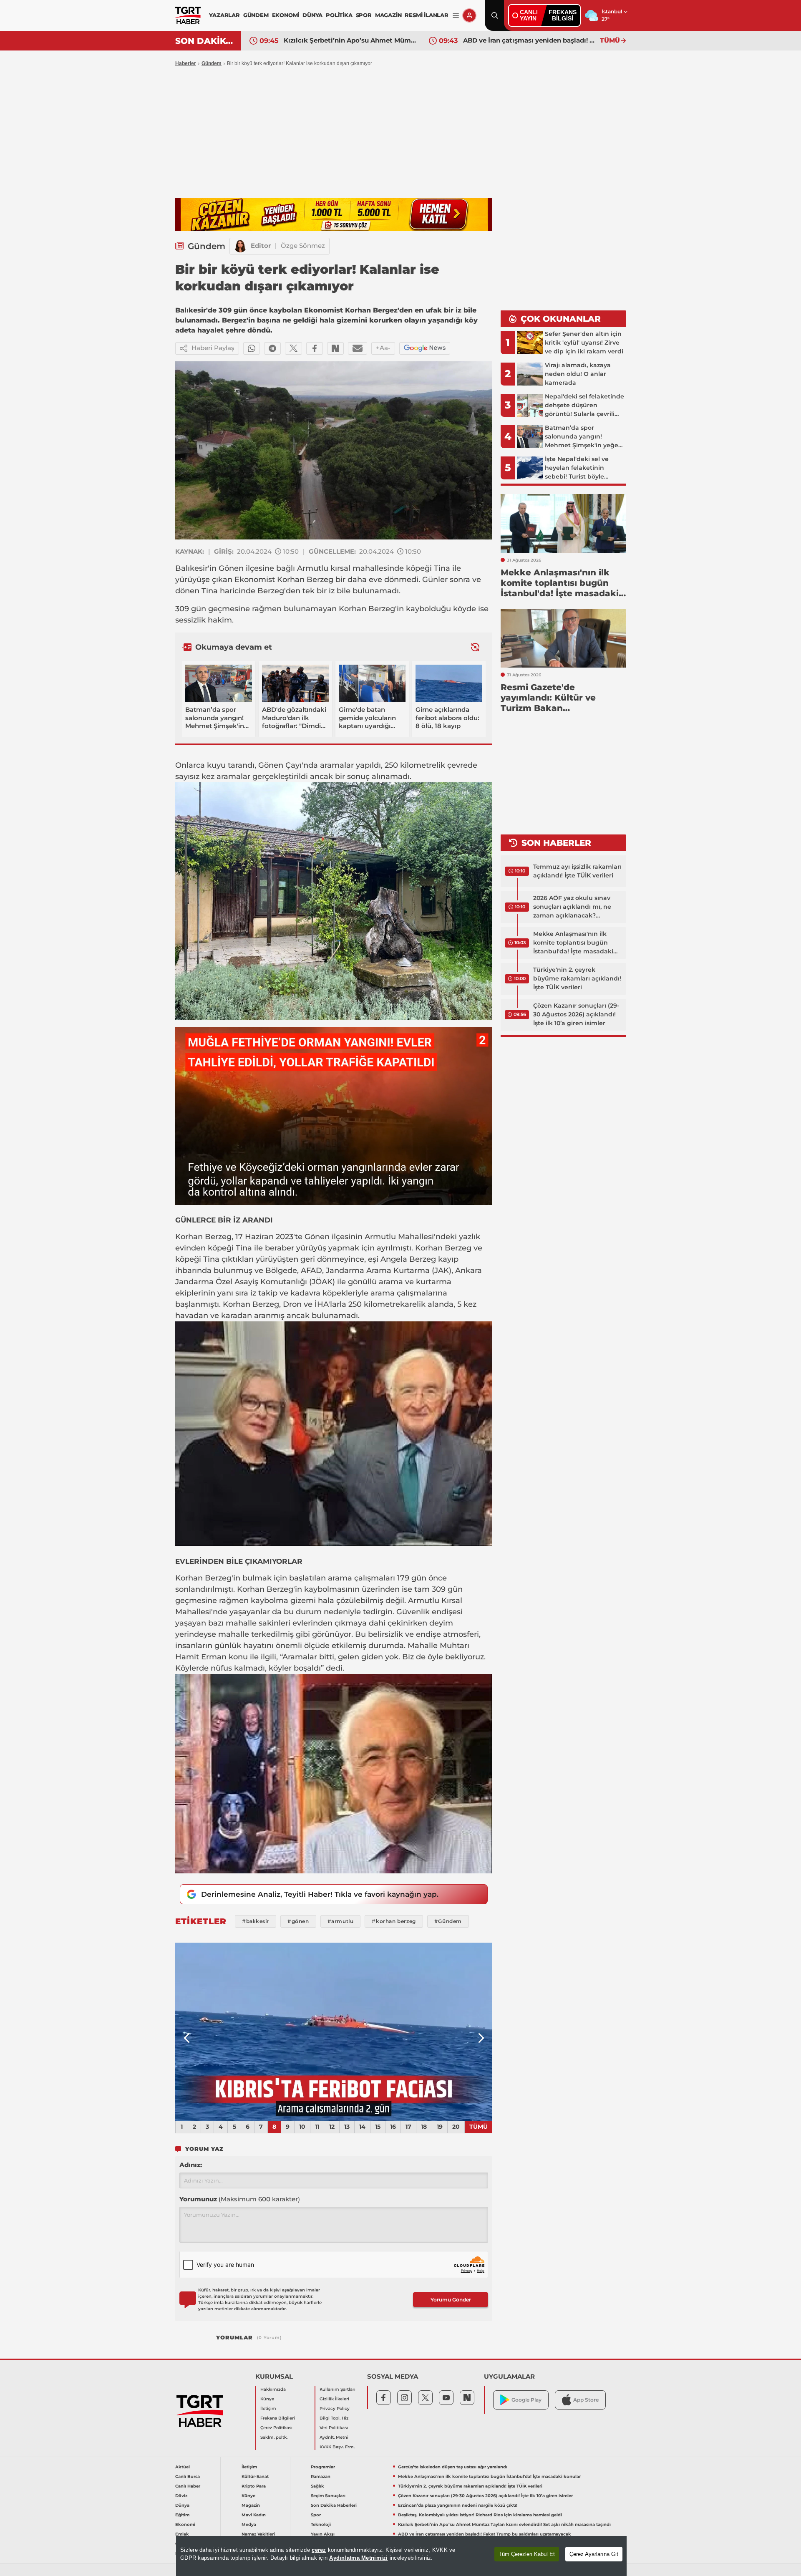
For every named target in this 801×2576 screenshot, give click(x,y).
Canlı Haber (188, 2486)
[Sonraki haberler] (475, 647)
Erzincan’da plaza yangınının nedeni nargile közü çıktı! (458, 2505)
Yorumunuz (240, 2199)
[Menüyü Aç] (456, 16)
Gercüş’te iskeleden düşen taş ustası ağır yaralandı (453, 2467)
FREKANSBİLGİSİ (563, 15)
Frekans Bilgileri (278, 2418)
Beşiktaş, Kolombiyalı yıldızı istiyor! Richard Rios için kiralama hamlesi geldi (480, 2515)
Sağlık (317, 2486)
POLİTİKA (339, 15)
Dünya (182, 2505)
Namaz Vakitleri (258, 2534)
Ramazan (321, 2476)
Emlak (182, 2534)
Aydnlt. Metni (334, 2437)
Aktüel (183, 2467)
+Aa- (383, 348)
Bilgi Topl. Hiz (334, 2418)
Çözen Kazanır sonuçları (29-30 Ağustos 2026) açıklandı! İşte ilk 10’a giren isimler (576, 1014)
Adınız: (191, 2165)
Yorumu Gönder (451, 2300)
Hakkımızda (273, 2389)
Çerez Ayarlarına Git (594, 2554)
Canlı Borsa (188, 2476)
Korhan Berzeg (305, 580)
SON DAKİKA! (205, 41)
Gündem (212, 63)
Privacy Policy (335, 2408)
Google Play (526, 2400)
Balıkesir (191, 568)
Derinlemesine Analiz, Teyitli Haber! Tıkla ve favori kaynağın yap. (320, 1894)
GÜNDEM (256, 15)
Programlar (323, 2467)
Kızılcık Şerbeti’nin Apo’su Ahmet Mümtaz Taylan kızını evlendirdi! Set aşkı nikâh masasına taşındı (504, 2524)
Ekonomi (185, 2524)
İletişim (268, 2408)
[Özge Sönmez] (240, 246)
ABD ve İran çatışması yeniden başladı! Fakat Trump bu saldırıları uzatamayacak (350, 40)
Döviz (181, 2496)
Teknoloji (321, 2524)
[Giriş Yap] (469, 15)
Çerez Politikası (276, 2428)
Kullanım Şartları (338, 2389)
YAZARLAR (224, 15)
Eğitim (182, 2515)
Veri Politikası (334, 2428)
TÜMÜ (610, 40)
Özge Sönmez (303, 246)
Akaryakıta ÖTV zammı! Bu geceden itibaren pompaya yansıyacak (529, 40)
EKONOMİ (286, 15)
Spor (316, 2515)
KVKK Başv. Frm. (337, 2447)
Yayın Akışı (323, 2534)
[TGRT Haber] (188, 15)
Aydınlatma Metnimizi (358, 2558)
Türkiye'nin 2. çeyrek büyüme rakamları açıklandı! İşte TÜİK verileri (577, 978)
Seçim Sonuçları (328, 2496)
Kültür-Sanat (255, 2476)
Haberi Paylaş (213, 348)
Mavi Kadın (254, 2515)
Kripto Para (254, 2486)
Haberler (186, 63)
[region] (401, 2556)
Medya (249, 2524)
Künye (267, 2399)
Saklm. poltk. (274, 2437)
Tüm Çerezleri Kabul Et (527, 2554)
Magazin (251, 2505)
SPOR (364, 15)
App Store (586, 2400)
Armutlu (313, 568)
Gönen (231, 568)
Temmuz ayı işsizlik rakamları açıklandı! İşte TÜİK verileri (577, 871)
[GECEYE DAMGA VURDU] (334, 2032)
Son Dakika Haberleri (334, 2505)
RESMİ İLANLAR (426, 15)
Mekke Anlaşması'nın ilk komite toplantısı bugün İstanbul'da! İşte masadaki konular (573, 943)
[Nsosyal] (335, 348)
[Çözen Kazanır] (334, 214)
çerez (319, 2550)
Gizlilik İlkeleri (334, 2399)
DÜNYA (312, 15)
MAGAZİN (388, 15)
